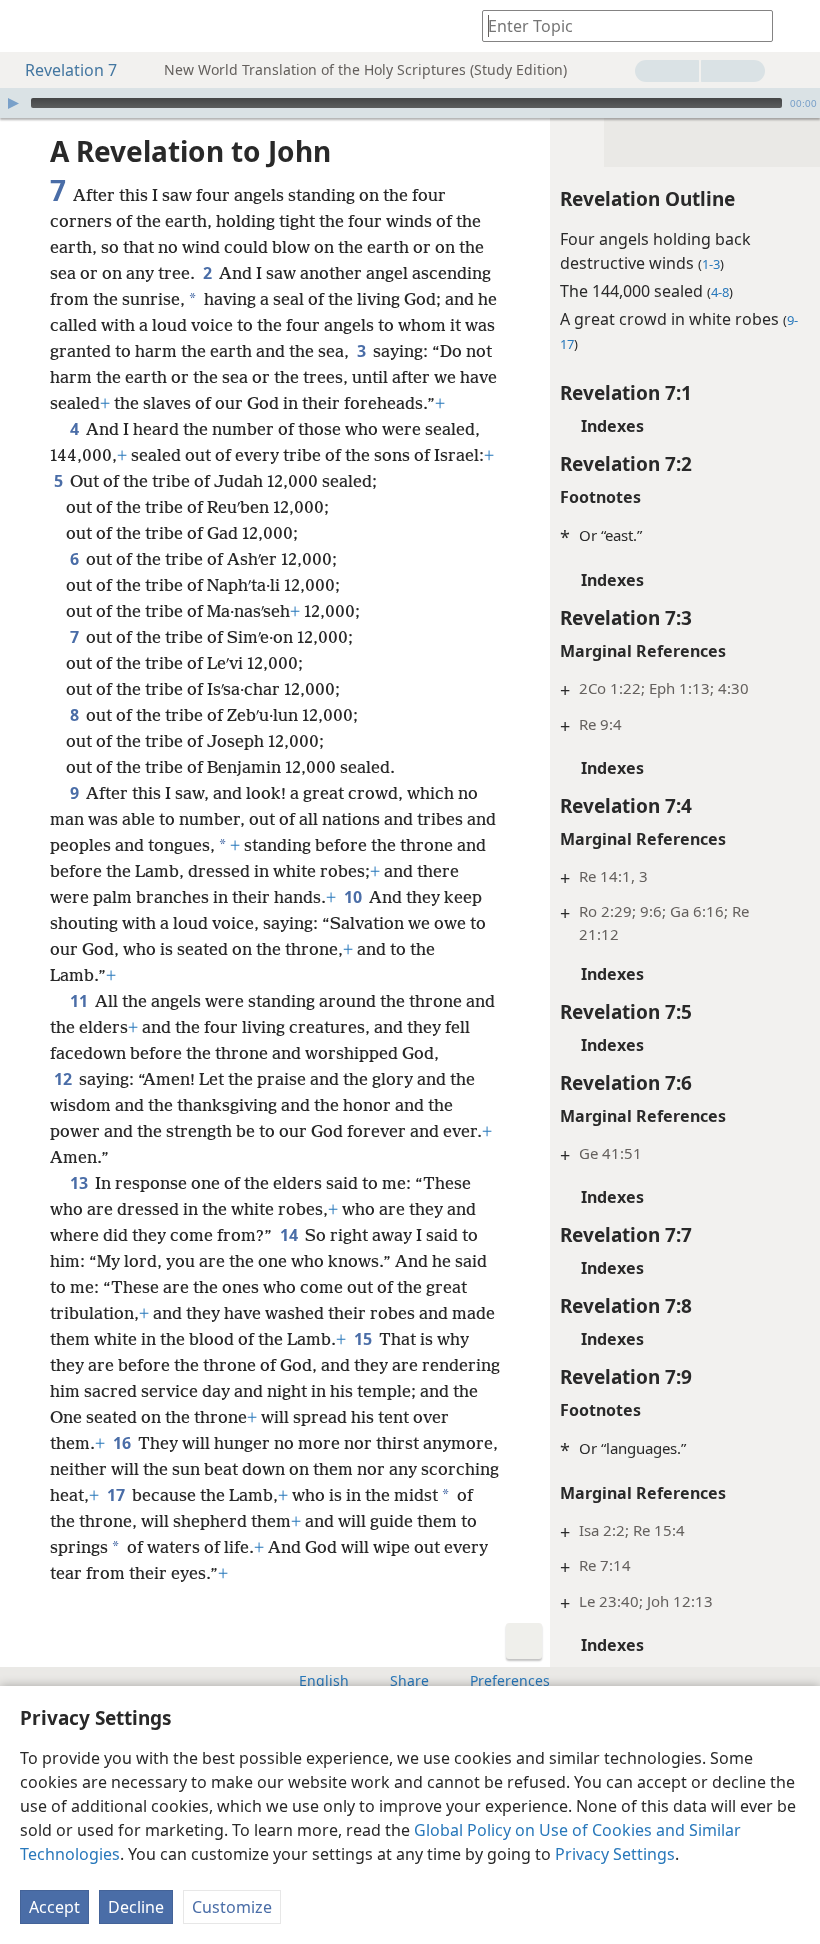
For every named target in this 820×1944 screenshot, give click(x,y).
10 (354, 897)
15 (364, 1339)
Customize (232, 1907)
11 (80, 1001)
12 (64, 1079)
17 (117, 1495)
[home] (30, 26)
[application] (410, 103)
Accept (54, 1907)
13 (80, 1183)
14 (290, 1235)
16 (123, 1443)
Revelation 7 (71, 70)
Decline (136, 1907)
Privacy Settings (615, 1854)
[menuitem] (30, 26)
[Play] (13, 103)
